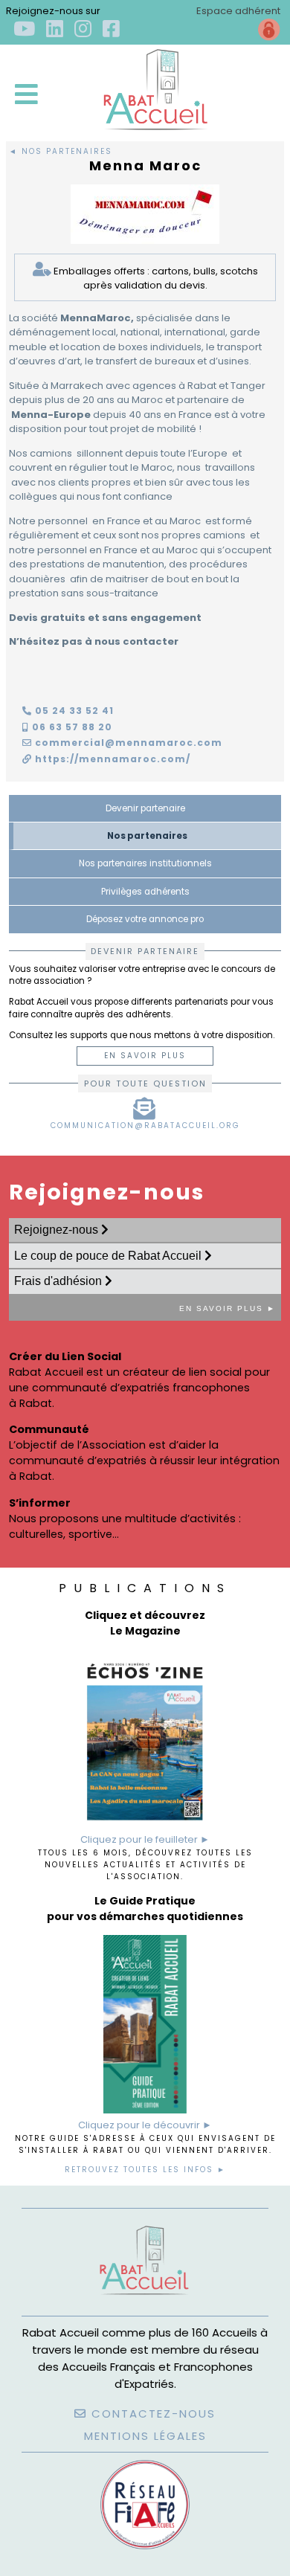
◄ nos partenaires (61, 151)
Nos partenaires (147, 836)
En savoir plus (145, 1056)
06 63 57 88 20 (71, 727)
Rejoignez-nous (58, 1230)
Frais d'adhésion (59, 1281)
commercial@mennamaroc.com (127, 743)
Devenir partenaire (145, 808)
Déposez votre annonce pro (145, 919)
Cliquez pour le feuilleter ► (145, 1839)
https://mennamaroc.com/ (111, 759)
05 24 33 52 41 (73, 711)
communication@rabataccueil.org (145, 1126)
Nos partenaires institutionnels (145, 863)
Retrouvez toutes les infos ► (145, 2170)
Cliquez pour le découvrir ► (145, 2125)
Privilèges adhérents (145, 892)
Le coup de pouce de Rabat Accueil (109, 1256)
